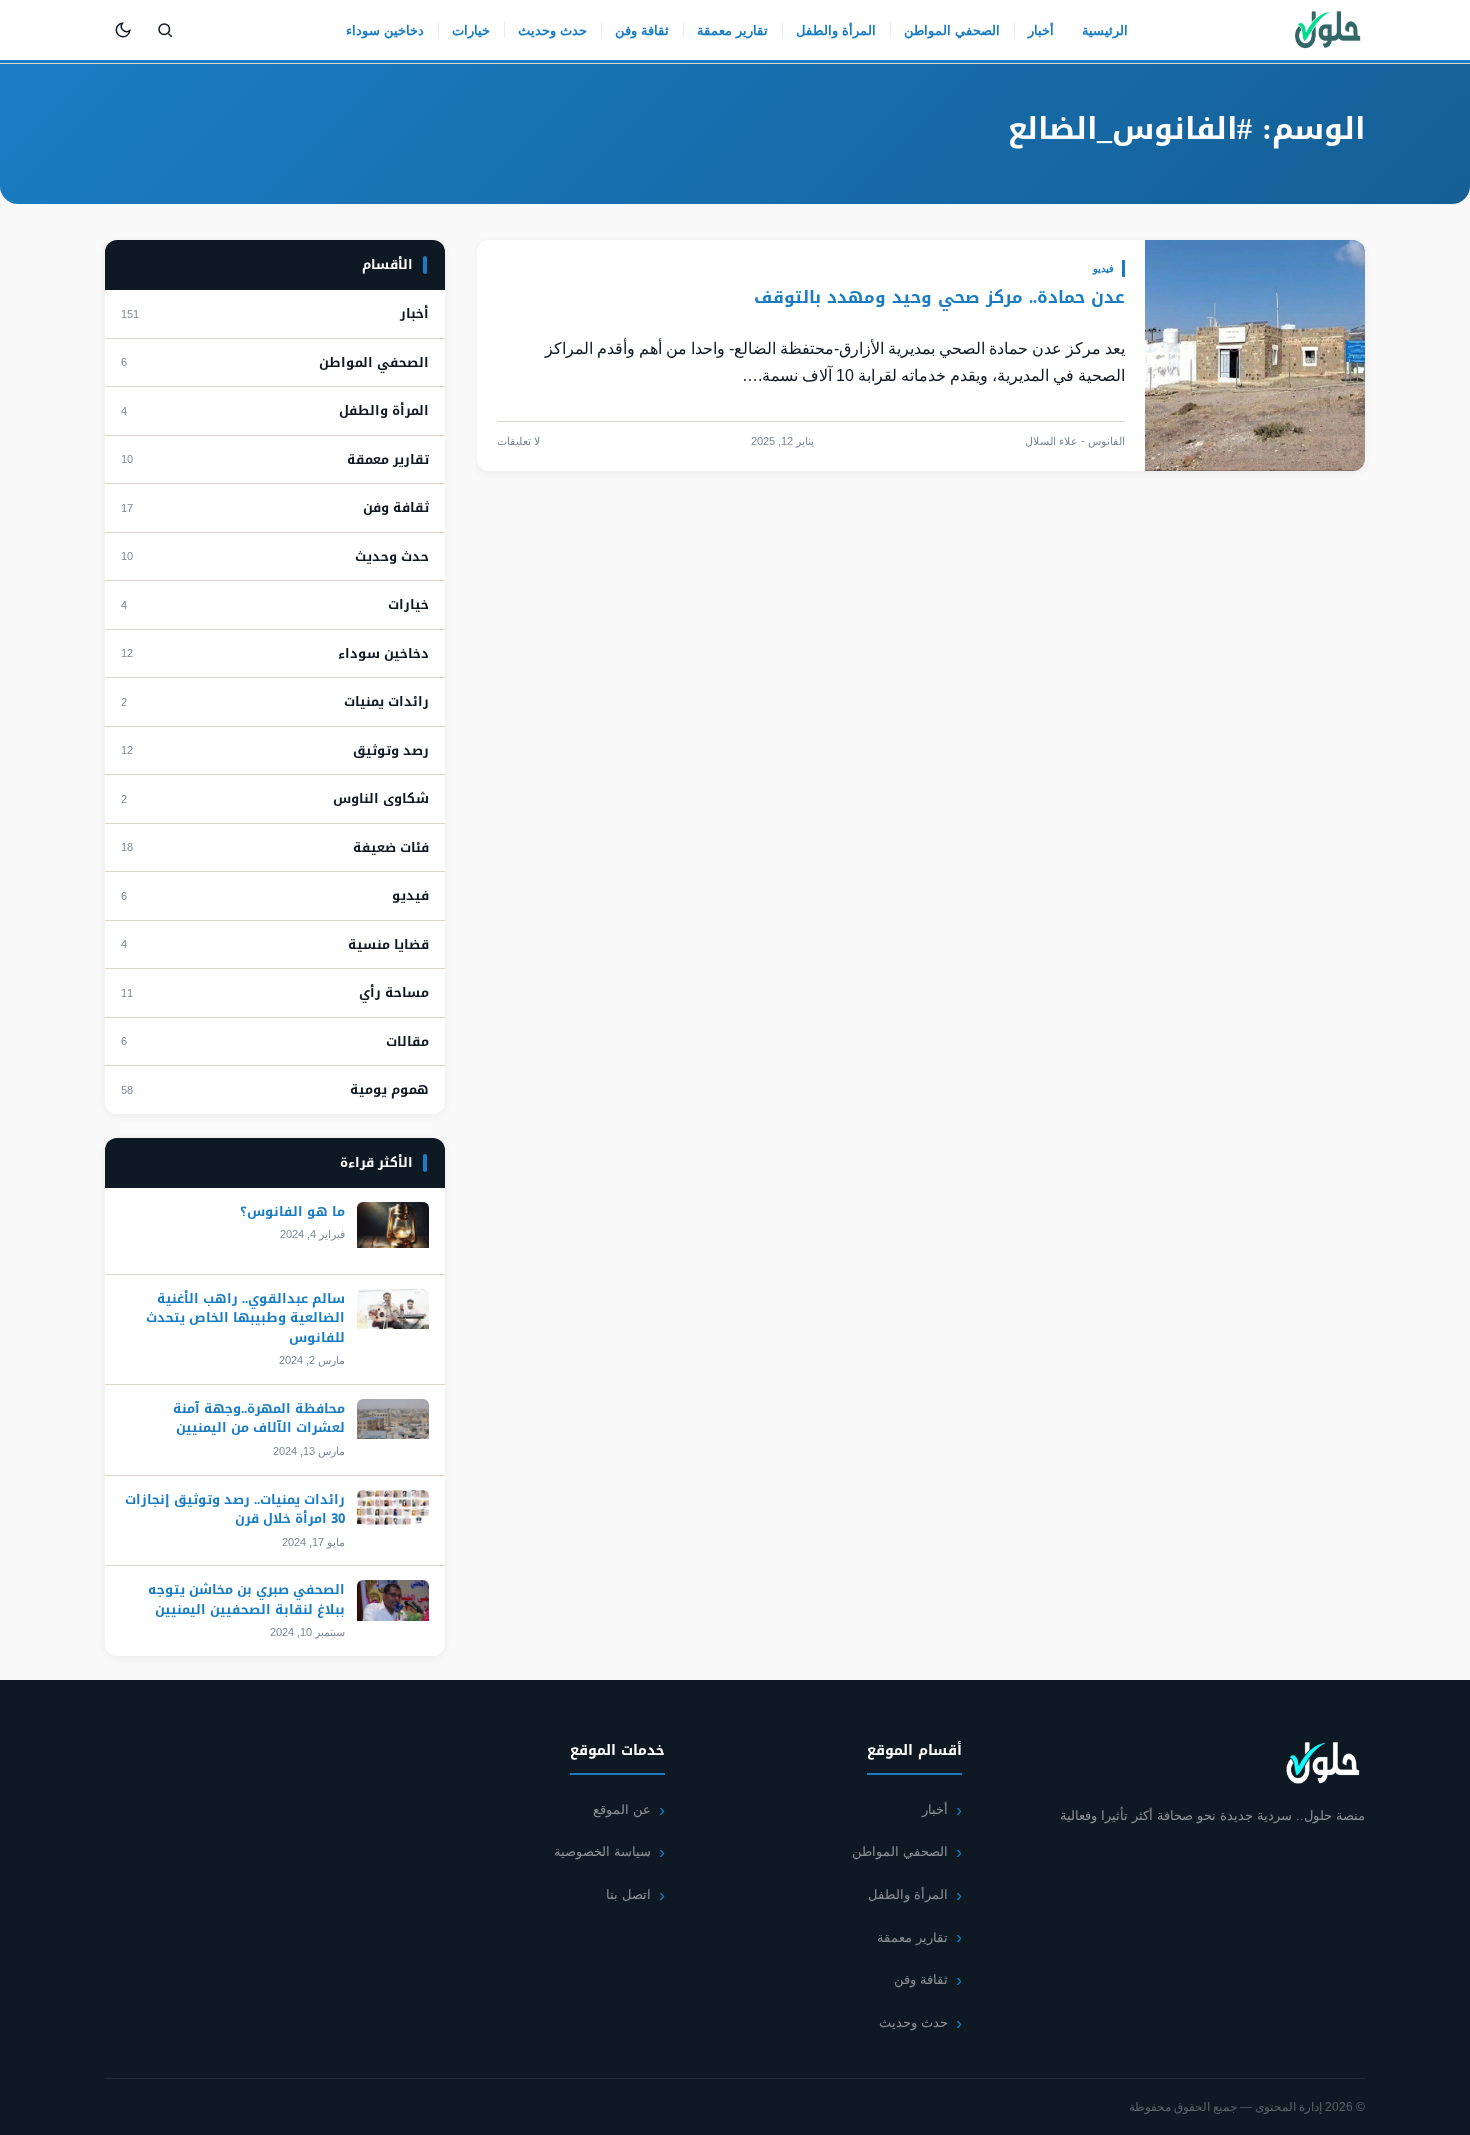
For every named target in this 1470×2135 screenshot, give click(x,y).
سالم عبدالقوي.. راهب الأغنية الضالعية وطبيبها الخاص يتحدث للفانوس (245, 1318)
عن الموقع (622, 1809)
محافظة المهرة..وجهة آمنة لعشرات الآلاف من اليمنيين (259, 1418)
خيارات (471, 30)
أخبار (1041, 30)
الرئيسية (1105, 30)
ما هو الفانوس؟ (292, 1211)
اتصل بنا (628, 1894)
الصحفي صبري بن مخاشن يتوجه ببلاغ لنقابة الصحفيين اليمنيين (246, 1599)
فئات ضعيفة (391, 848)
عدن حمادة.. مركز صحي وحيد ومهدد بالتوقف (936, 297)
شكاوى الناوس (381, 799)
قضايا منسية (388, 945)
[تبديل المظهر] (123, 30)
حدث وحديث (552, 30)
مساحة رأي (394, 993)
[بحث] (165, 30)
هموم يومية (389, 1090)
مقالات (407, 1042)
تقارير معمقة (732, 30)
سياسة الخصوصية (602, 1851)
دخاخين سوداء (385, 30)
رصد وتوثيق (391, 751)
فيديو (1103, 268)
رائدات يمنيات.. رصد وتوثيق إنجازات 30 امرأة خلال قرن (235, 1509)
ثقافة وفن (642, 30)
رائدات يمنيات (386, 702)
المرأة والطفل (836, 30)
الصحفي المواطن (952, 30)
